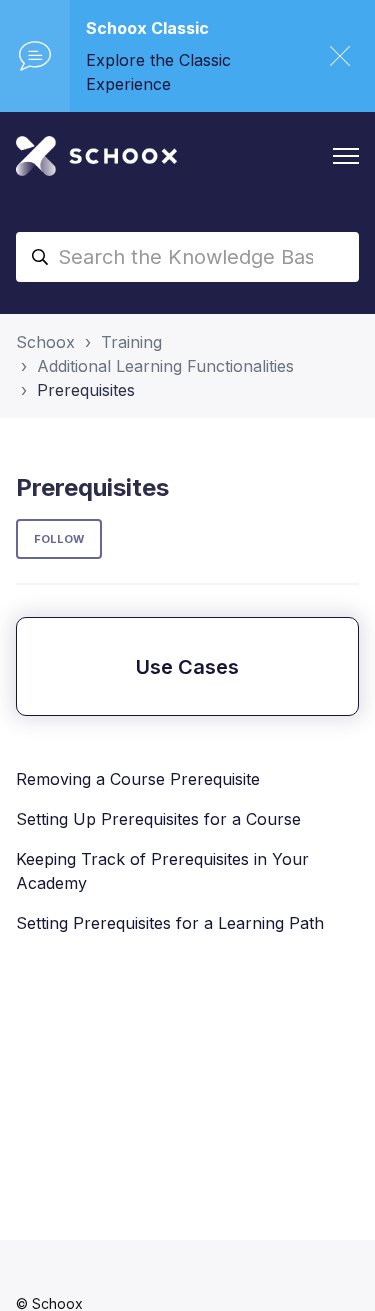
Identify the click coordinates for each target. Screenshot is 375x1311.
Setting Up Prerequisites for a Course (158, 819)
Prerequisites (86, 390)
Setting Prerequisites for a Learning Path (170, 923)
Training (131, 342)
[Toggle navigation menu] (346, 156)
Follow (59, 539)
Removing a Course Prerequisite (138, 779)
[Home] (96, 156)
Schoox (45, 342)
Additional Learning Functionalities (165, 366)
